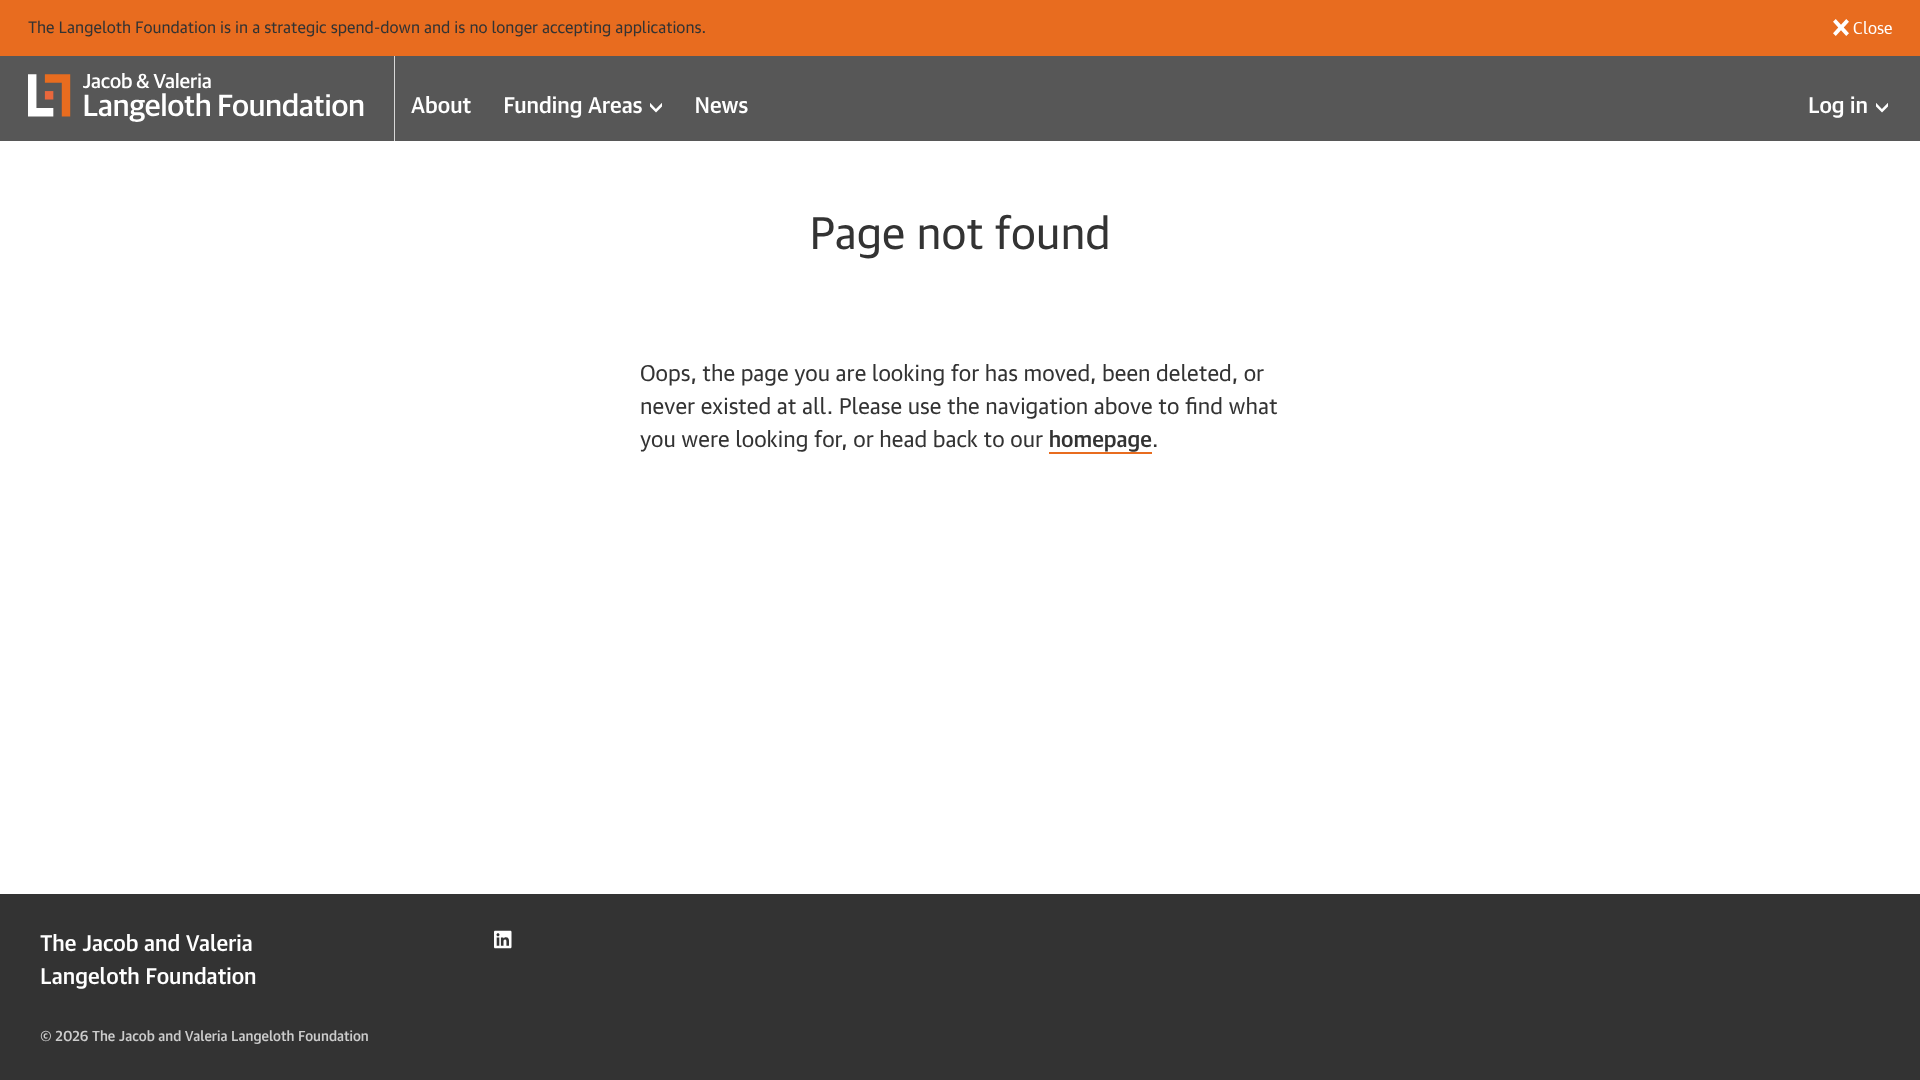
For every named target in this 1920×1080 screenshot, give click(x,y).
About (441, 104)
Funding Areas (572, 104)
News (721, 104)
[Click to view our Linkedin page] (503, 940)
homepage (1100, 438)
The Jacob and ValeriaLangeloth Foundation (148, 959)
